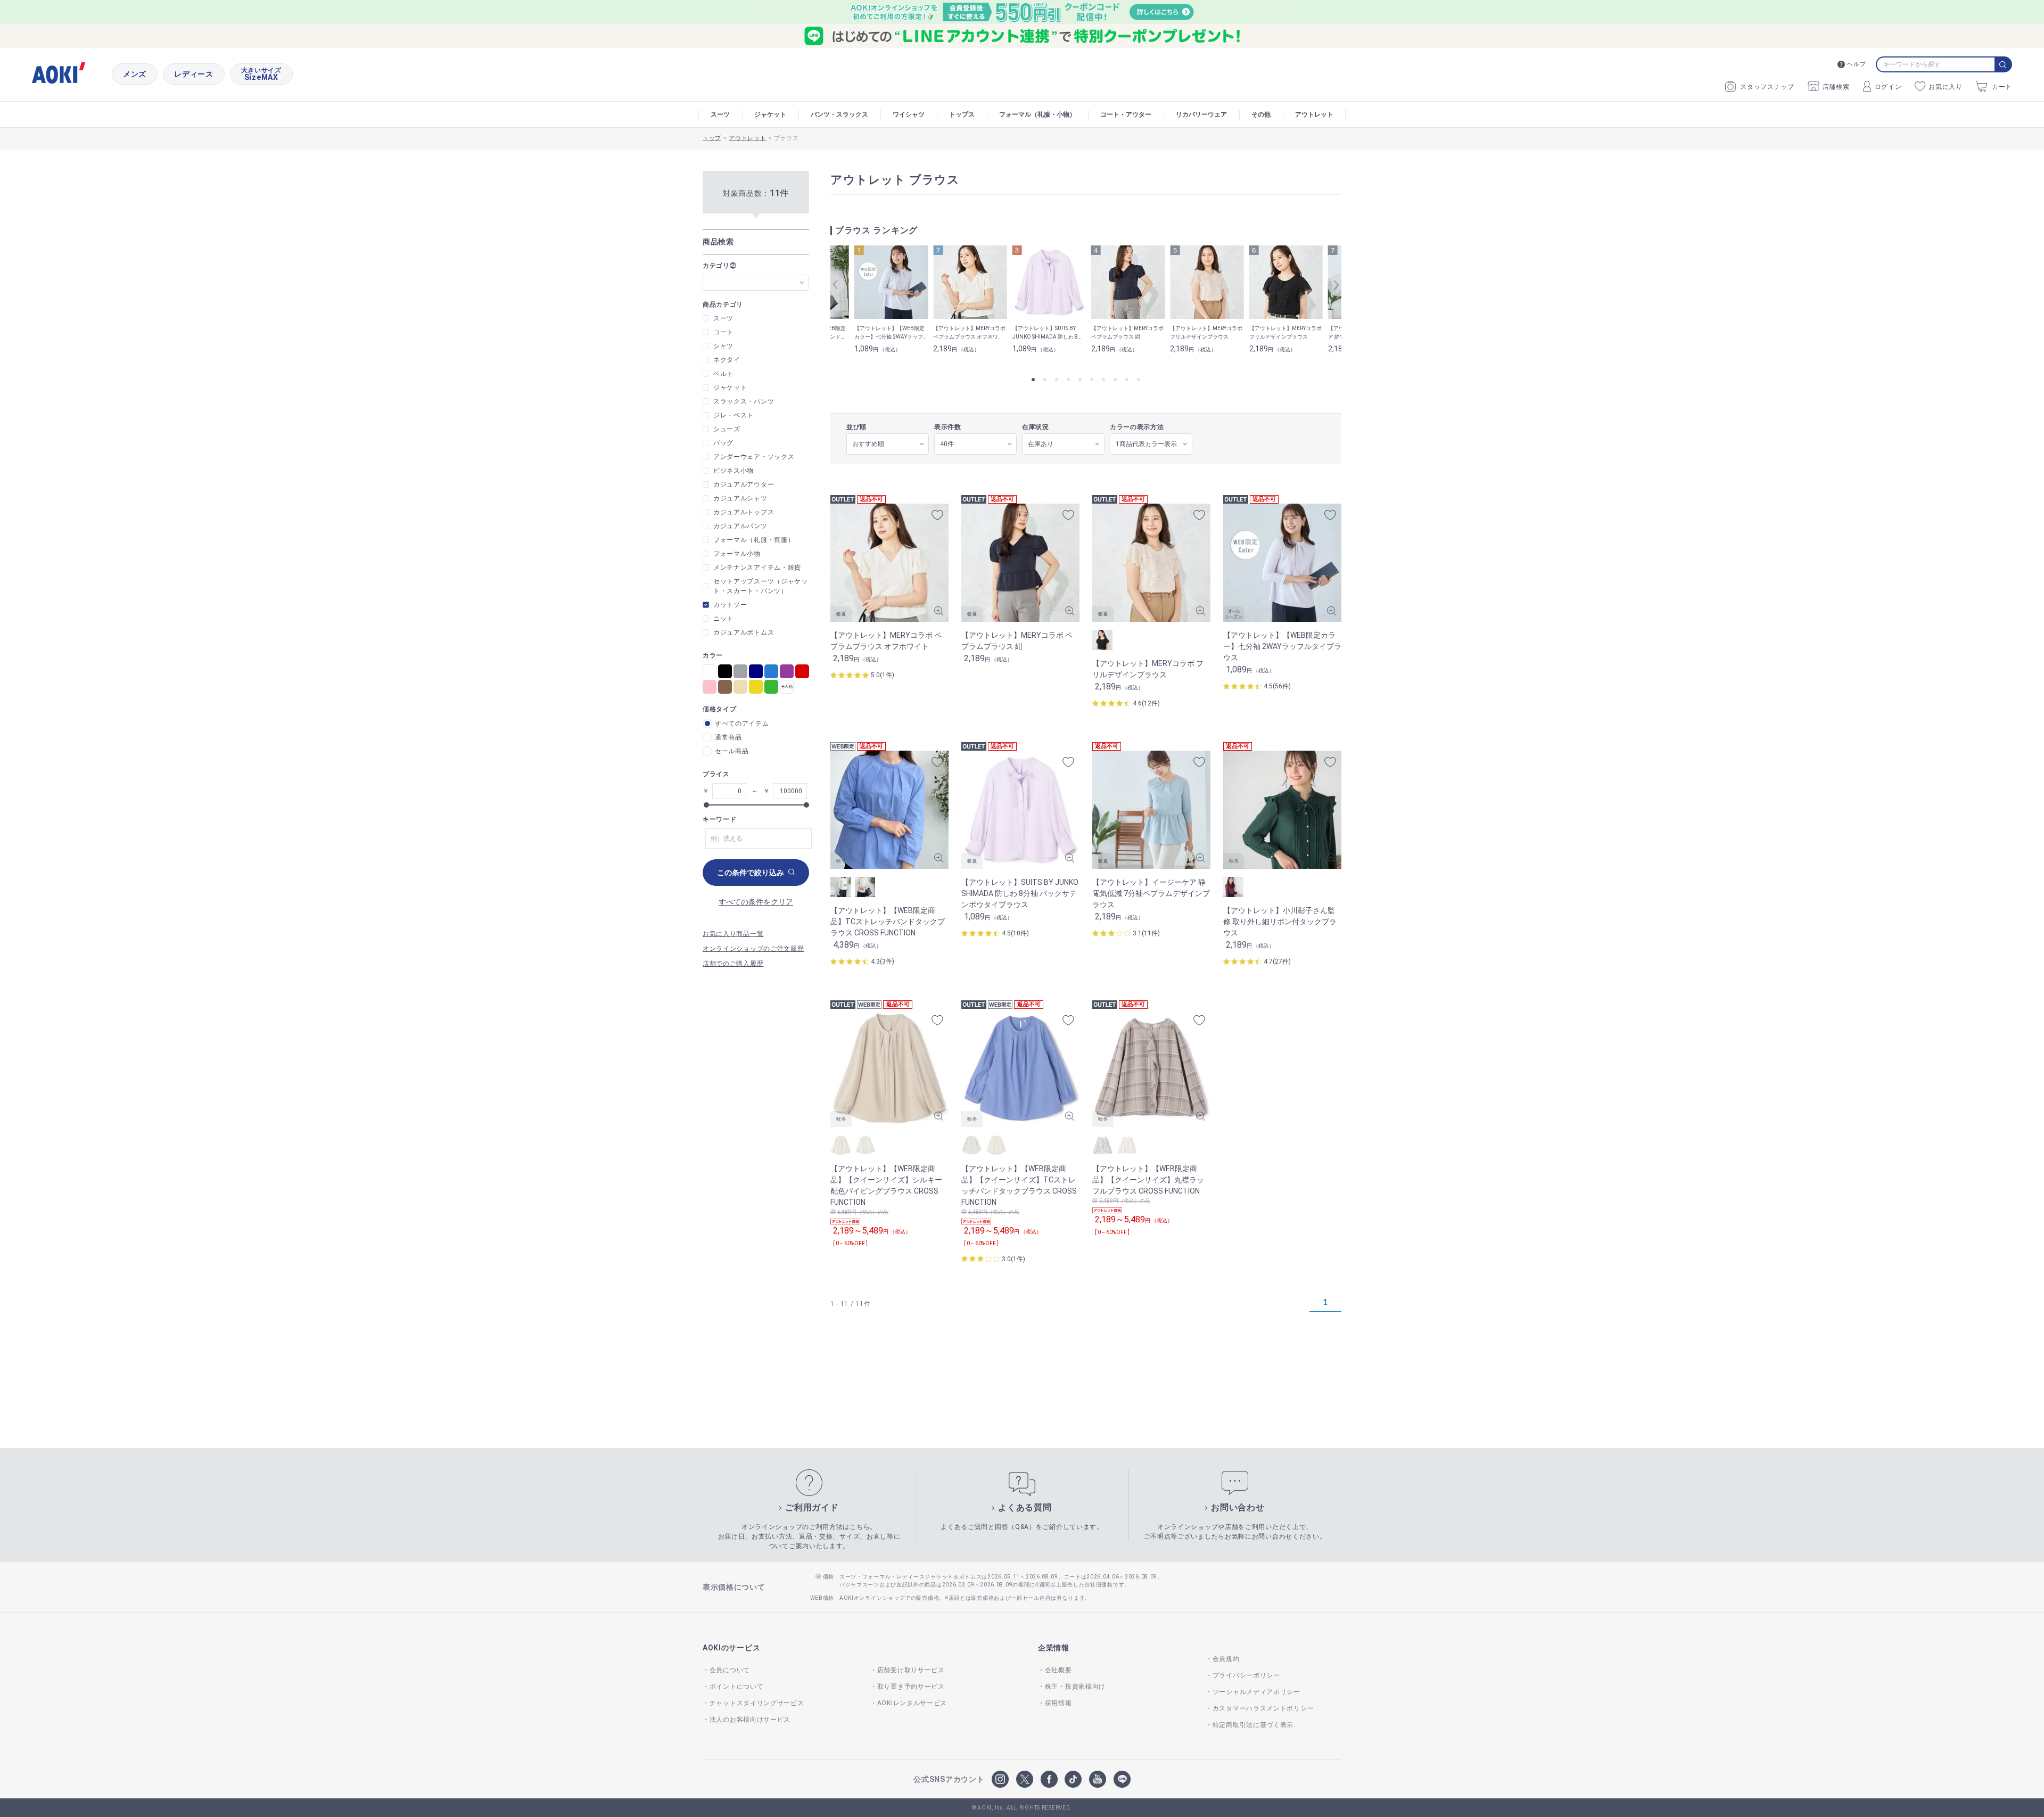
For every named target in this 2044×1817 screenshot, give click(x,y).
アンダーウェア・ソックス (754, 457)
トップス (962, 114)
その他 (1261, 114)
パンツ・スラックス (839, 114)
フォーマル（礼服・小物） (1037, 114)
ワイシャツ (909, 114)
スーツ (720, 114)
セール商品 (732, 751)
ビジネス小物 (733, 471)
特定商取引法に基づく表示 (1253, 1725)
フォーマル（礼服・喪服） (754, 540)
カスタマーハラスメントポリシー (1263, 1708)
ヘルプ (1856, 64)
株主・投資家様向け (1075, 1687)
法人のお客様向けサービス (750, 1720)
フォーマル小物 (737, 554)
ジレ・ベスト (733, 415)
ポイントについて (736, 1687)
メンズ (135, 74)
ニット (723, 619)
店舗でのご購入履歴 (733, 964)
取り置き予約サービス (911, 1687)
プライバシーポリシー (1246, 1675)
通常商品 (728, 737)
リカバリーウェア (1201, 114)
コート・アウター (1126, 114)
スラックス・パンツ (744, 401)
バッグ (723, 443)
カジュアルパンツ (740, 526)
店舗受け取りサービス (911, 1670)
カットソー (730, 605)
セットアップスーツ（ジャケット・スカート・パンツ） (761, 586)
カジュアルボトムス (744, 632)
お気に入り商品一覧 (733, 934)
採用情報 (1058, 1703)
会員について (730, 1670)
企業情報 (1054, 1648)
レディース (194, 74)
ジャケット (770, 114)
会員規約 (1226, 1659)
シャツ (723, 346)
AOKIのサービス (731, 1648)
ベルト (723, 374)
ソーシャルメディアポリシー (1256, 1692)
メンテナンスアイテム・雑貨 (757, 568)
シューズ (727, 429)
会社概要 (1058, 1670)
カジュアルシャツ (740, 498)
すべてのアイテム (742, 723)
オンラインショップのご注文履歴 (753, 949)
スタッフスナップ (1767, 87)
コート (723, 332)
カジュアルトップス (744, 512)
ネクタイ (727, 360)
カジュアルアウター (744, 484)
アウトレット (1314, 114)
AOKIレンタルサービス (912, 1703)
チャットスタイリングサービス (757, 1703)
